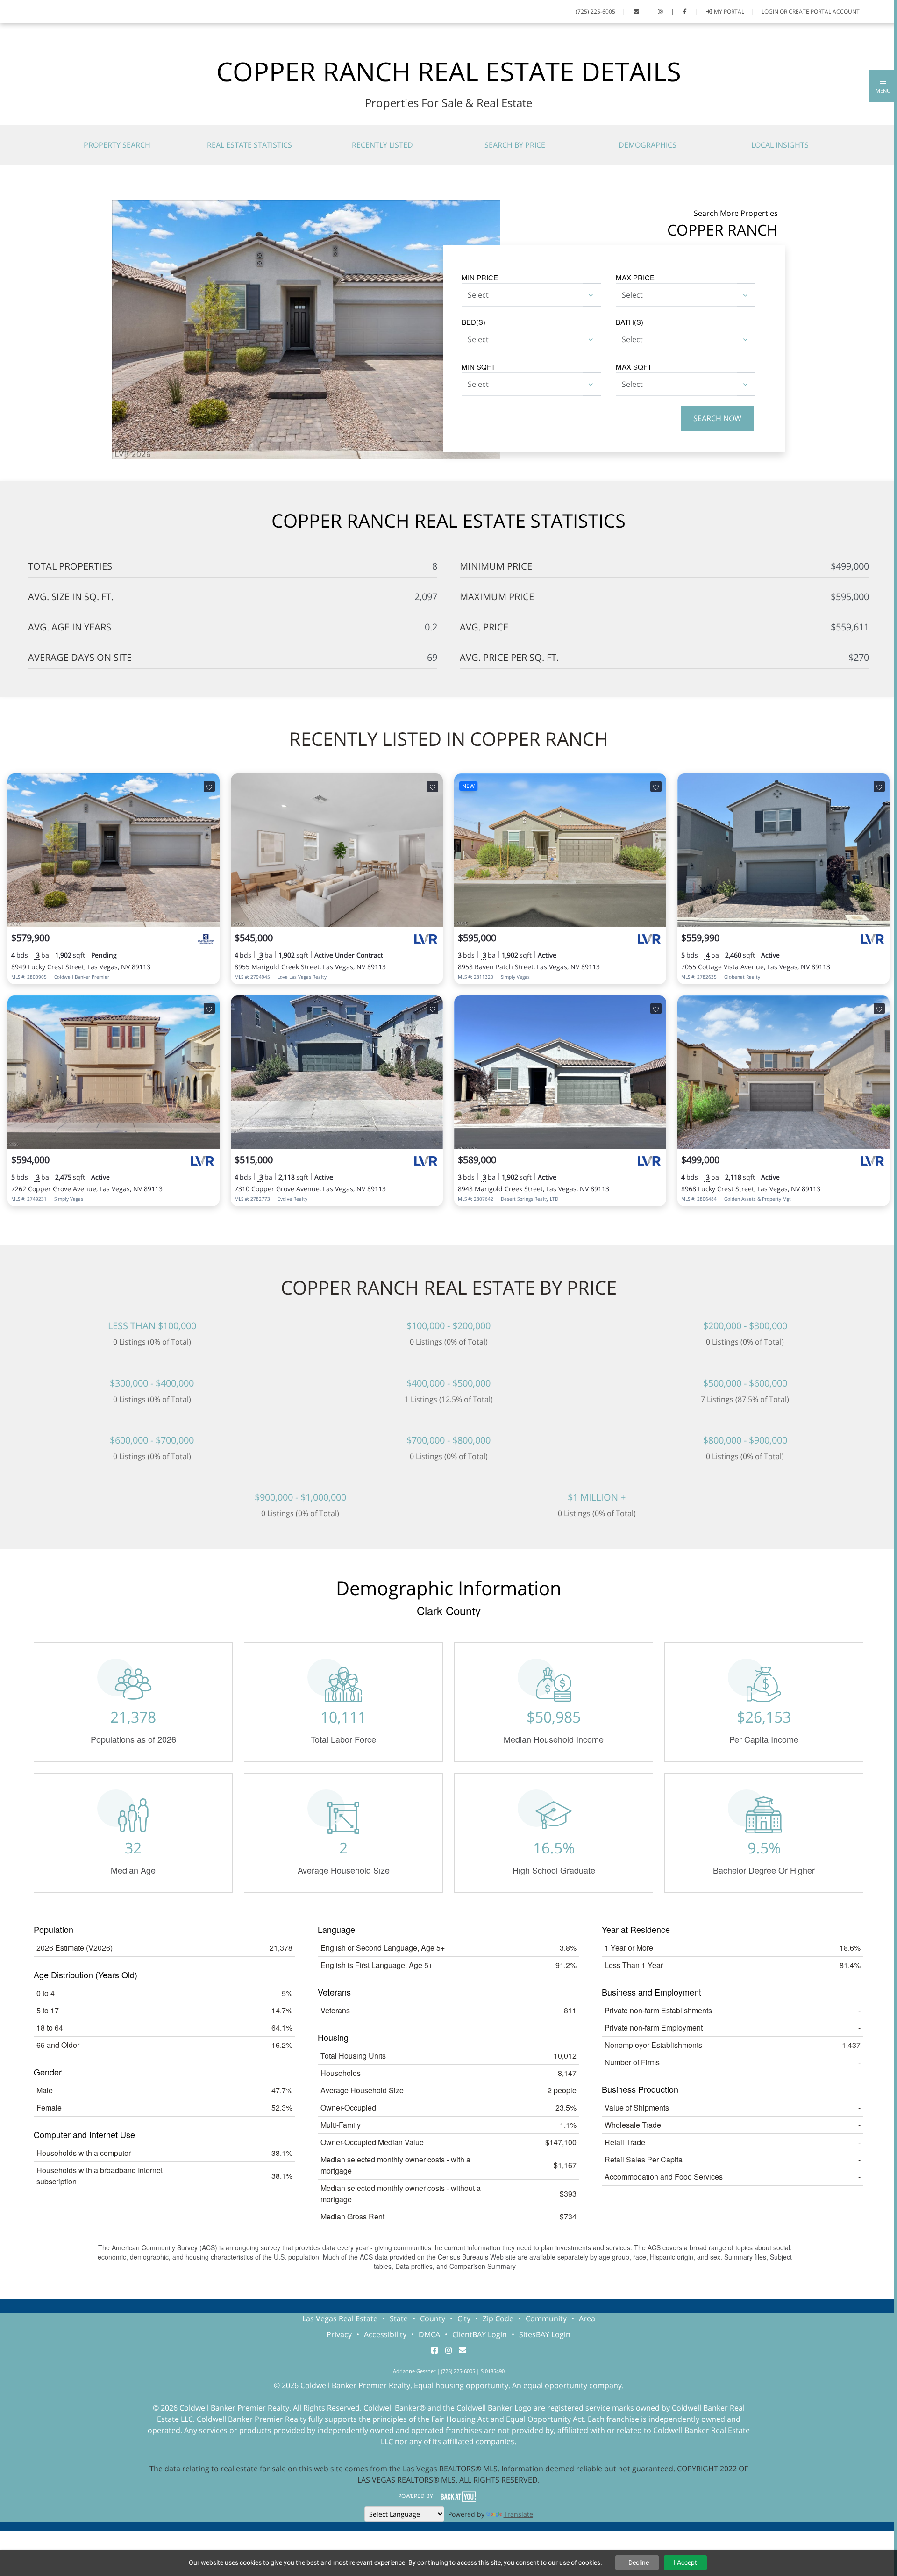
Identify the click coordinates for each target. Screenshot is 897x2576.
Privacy (339, 2334)
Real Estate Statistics (249, 145)
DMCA (429, 2334)
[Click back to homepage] (19, 11)
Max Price (635, 277)
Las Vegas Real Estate (340, 2318)
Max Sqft (634, 367)
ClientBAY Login (480, 2334)
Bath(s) (630, 322)
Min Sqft (478, 367)
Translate (518, 2514)
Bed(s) (473, 322)
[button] (883, 86)
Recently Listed (382, 145)
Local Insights (780, 145)
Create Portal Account (824, 11)
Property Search (117, 145)
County (433, 2318)
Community (546, 2318)
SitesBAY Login (545, 2334)
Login (770, 11)
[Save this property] (209, 787)
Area (587, 2318)
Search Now (717, 418)
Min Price (480, 277)
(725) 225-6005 (595, 11)
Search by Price (515, 145)
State (399, 2318)
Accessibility (385, 2334)
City (464, 2318)
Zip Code (498, 2318)
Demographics (648, 145)
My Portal (728, 11)
